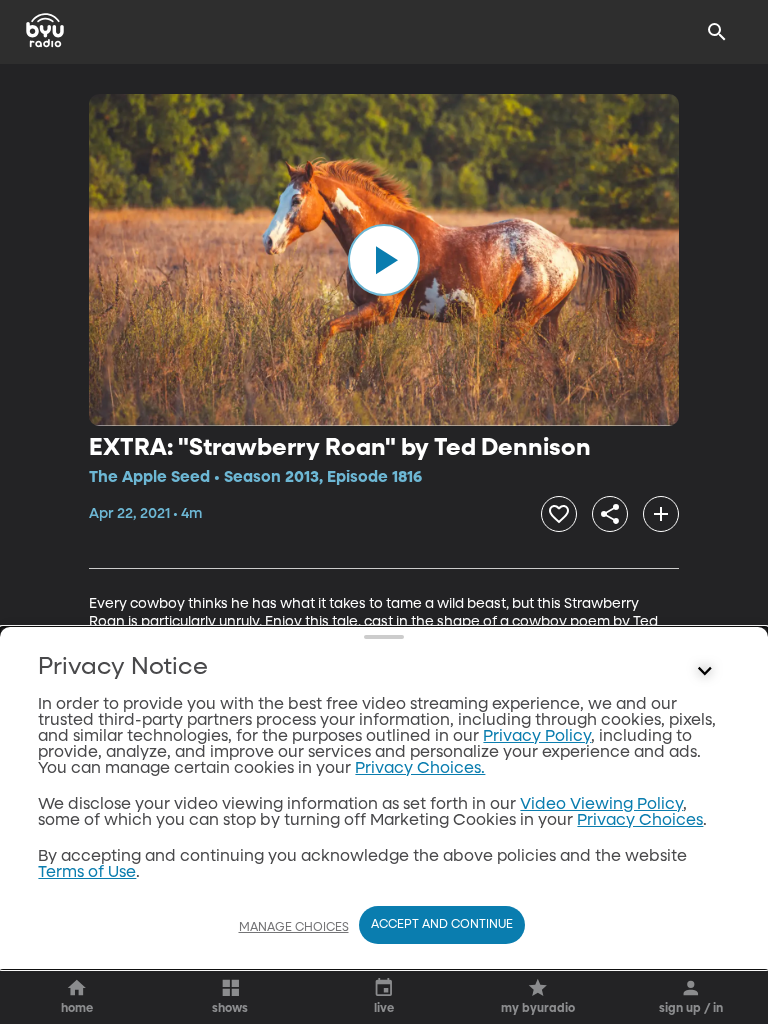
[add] (661, 514)
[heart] (559, 514)
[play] (384, 260)
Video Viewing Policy (601, 805)
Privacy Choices (640, 821)
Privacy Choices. (420, 769)
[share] (610, 514)
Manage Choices (294, 928)
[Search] (717, 32)
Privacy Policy (537, 737)
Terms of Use (87, 873)
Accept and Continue (442, 925)
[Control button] (705, 672)
